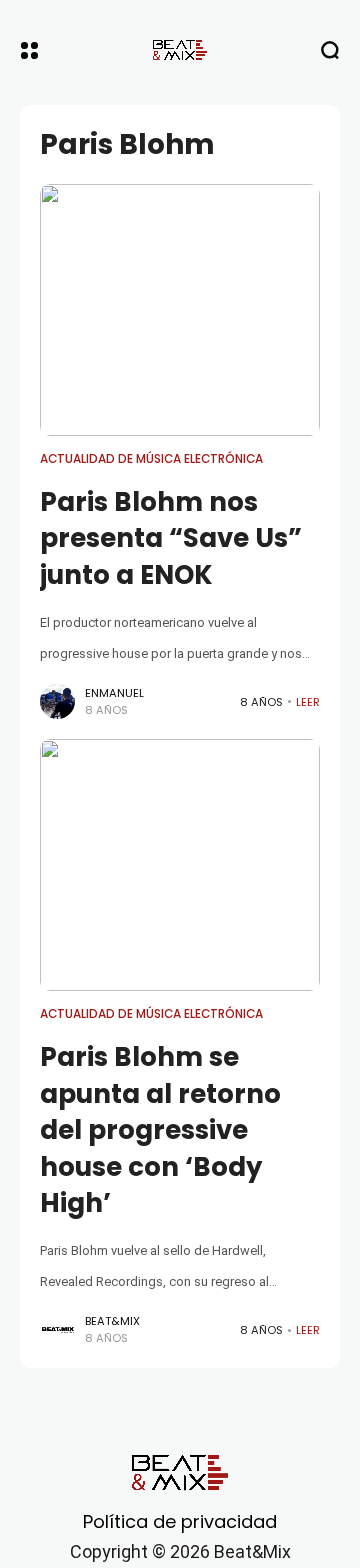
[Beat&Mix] (180, 50)
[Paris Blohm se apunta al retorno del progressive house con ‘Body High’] (180, 865)
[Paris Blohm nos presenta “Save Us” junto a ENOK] (180, 310)
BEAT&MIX (112, 1321)
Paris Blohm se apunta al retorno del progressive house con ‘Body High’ (160, 1130)
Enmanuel (114, 693)
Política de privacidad (180, 1521)
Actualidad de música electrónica (151, 459)
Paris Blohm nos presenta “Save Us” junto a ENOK (171, 538)
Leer (308, 702)
